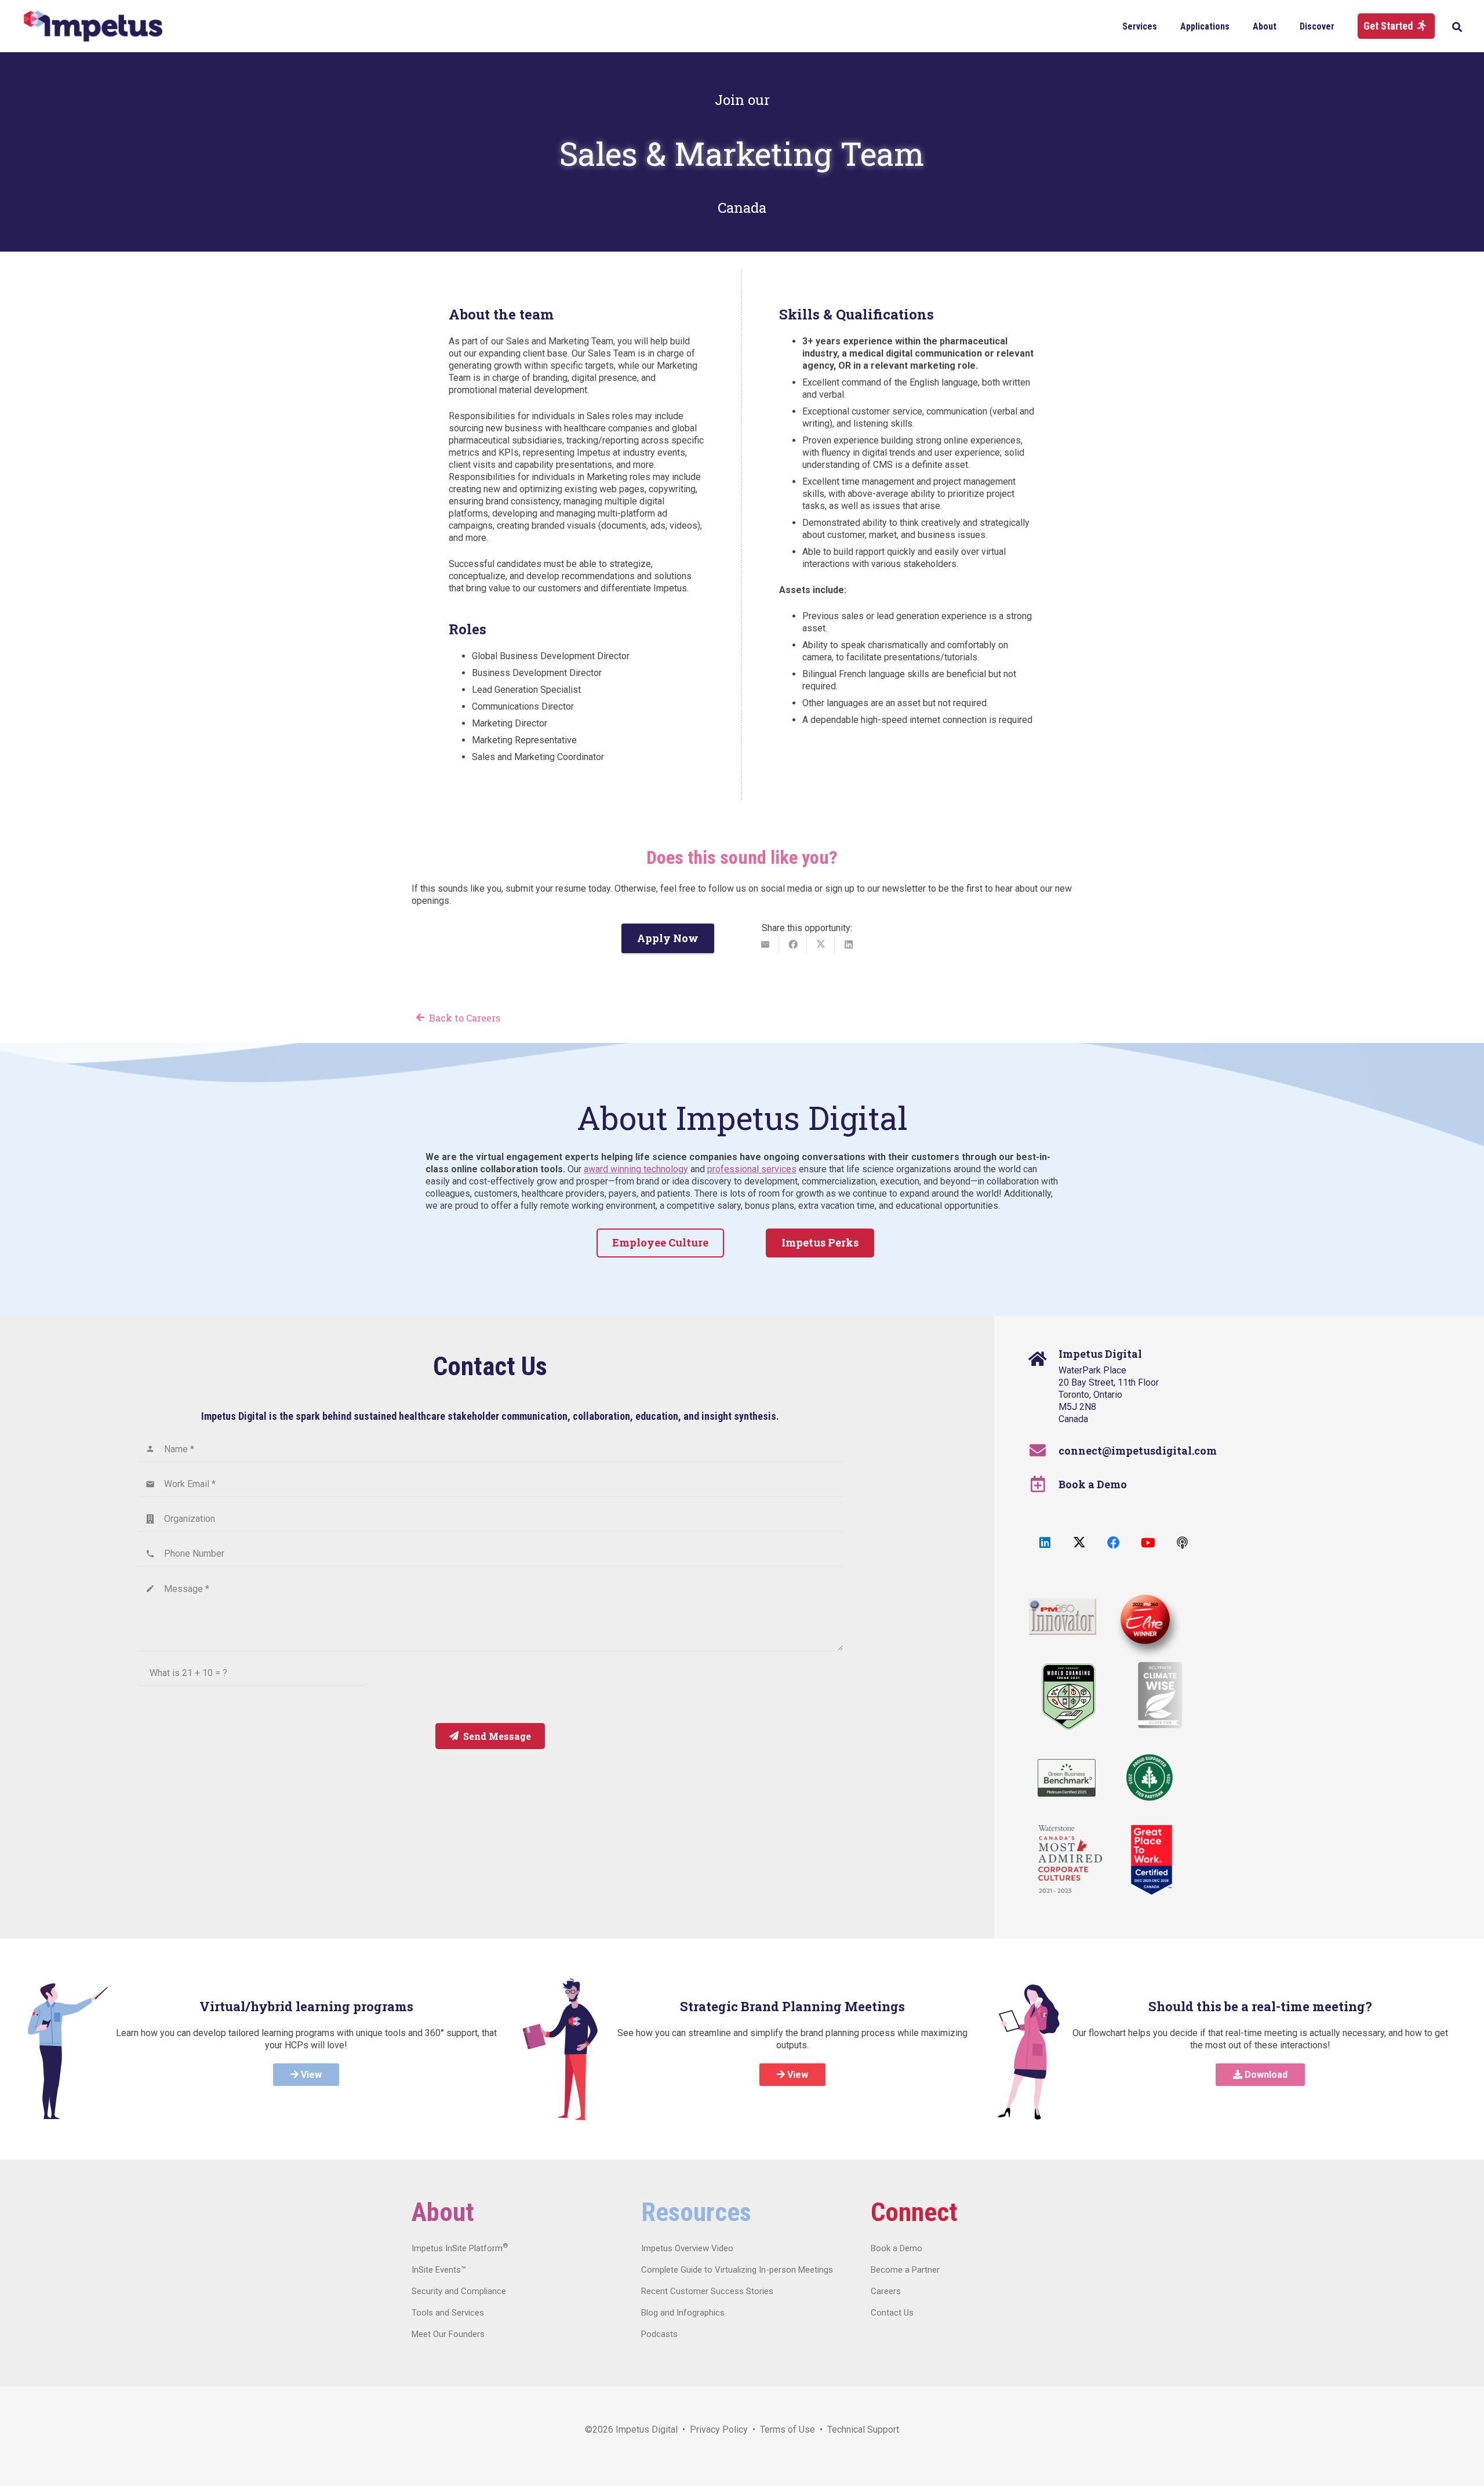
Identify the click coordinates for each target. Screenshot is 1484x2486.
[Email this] (765, 944)
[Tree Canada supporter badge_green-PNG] (1150, 1778)
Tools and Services (448, 2313)
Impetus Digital (647, 2429)
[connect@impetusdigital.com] (1044, 1451)
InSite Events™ (439, 2270)
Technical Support (863, 2429)
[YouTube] (1148, 1543)
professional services (752, 1169)
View (310, 2075)
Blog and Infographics (683, 2313)
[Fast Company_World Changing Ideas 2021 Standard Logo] (1069, 1697)
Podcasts (659, 2334)
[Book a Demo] (1044, 1484)
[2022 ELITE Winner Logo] (1143, 1621)
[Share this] (793, 944)
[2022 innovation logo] (1063, 1617)
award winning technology (636, 1169)
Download (1265, 2075)
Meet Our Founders (448, 2334)
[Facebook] (1113, 1543)
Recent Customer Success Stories (707, 2291)
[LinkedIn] (1045, 1543)
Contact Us (892, 2313)
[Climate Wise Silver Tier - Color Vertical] (1160, 1695)
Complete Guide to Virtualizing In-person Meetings (737, 2270)
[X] (1079, 1543)
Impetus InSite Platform (460, 2248)
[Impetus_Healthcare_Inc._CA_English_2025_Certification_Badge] (1152, 1860)
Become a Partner (905, 2270)
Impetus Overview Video (687, 2248)
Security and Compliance (459, 2291)
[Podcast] (1182, 1543)
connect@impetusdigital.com (1138, 1451)
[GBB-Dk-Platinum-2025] (1067, 1778)
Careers (886, 2291)
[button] (1165, 26)
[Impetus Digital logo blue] (93, 26)
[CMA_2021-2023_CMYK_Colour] (1070, 1860)
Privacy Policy (719, 2429)
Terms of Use (788, 2429)
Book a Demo (1093, 1484)
